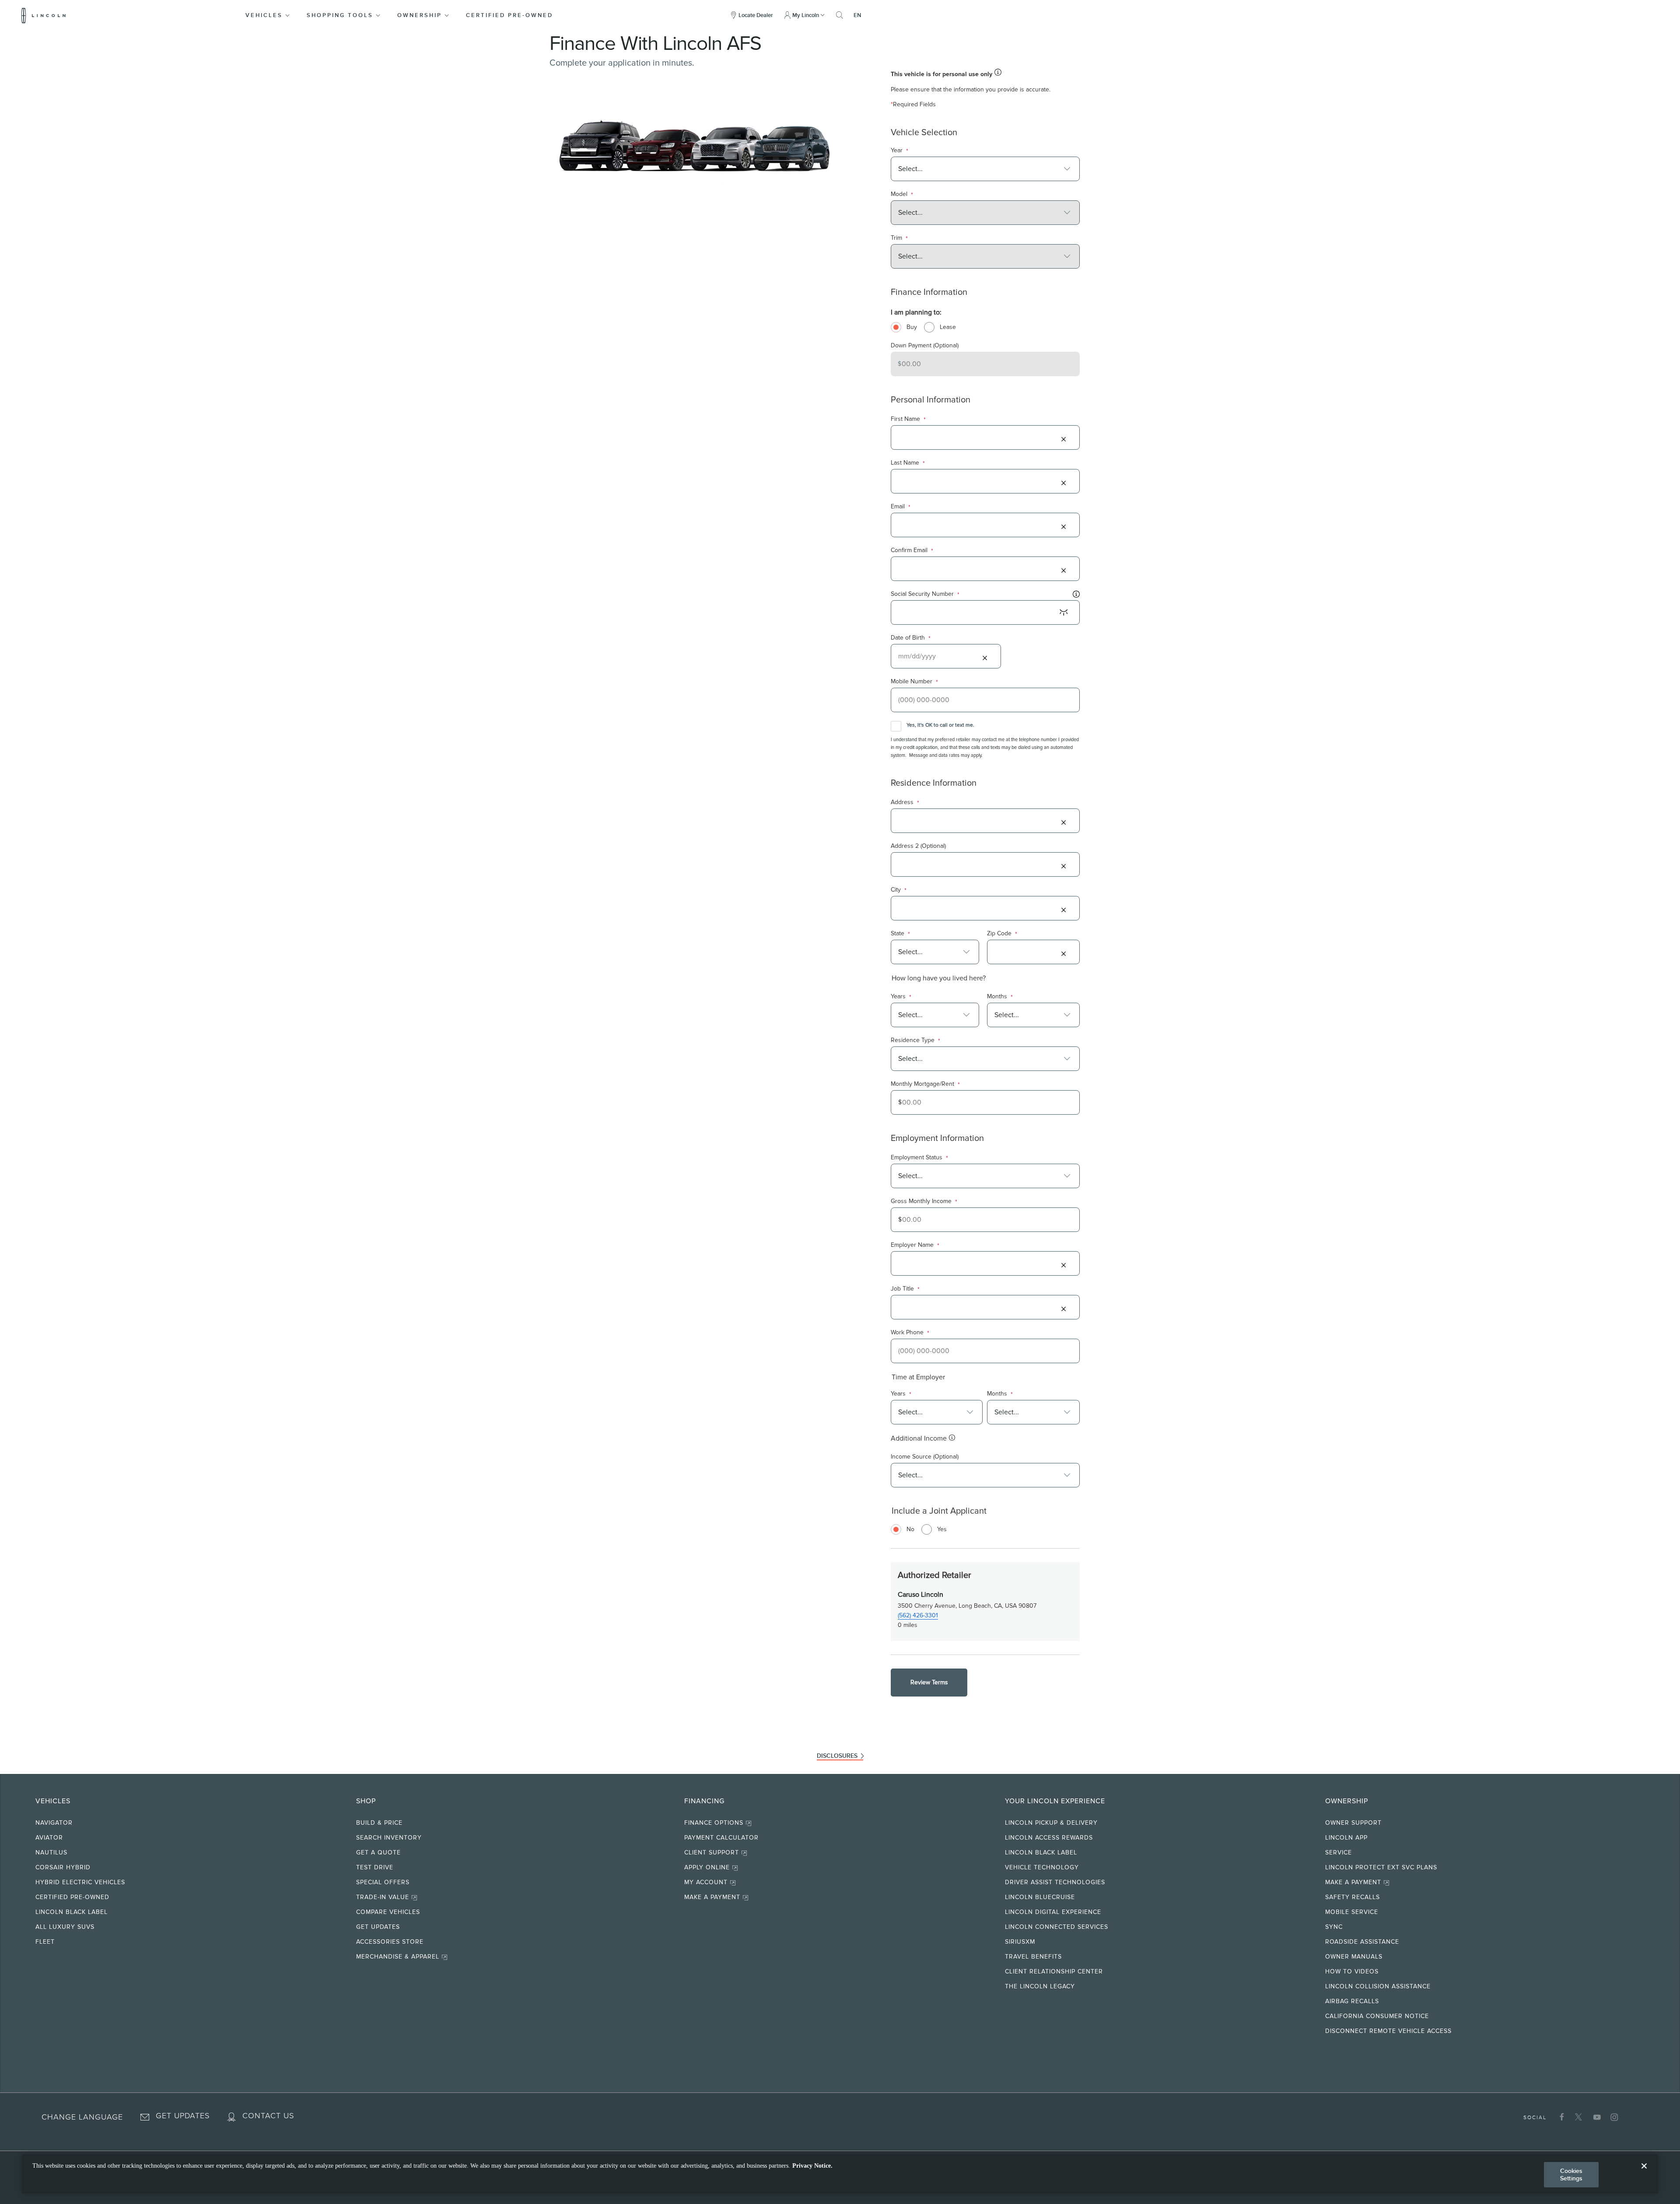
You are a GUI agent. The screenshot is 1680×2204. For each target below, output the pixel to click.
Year (899, 151)
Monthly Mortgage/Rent (925, 1084)
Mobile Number (914, 682)
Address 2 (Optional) (918, 846)
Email (901, 507)
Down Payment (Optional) (925, 345)
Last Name (908, 463)
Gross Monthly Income (924, 1202)
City (899, 890)
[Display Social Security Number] (1064, 612)
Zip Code (1002, 934)
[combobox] (980, 169)
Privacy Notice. (812, 2166)
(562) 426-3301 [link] (918, 1615)
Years (901, 997)
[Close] (1644, 2173)
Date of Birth (911, 638)
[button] (268, 15)
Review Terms (929, 1682)
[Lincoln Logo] (44, 15)
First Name (908, 419)
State (900, 934)
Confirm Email (912, 551)
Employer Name (915, 1245)
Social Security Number (925, 594)
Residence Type (915, 1041)
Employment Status (919, 1158)
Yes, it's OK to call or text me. (940, 725)
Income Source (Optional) (925, 1457)
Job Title (905, 1289)
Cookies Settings (1571, 2174)
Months (1000, 997)
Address (905, 803)
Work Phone (910, 1333)
